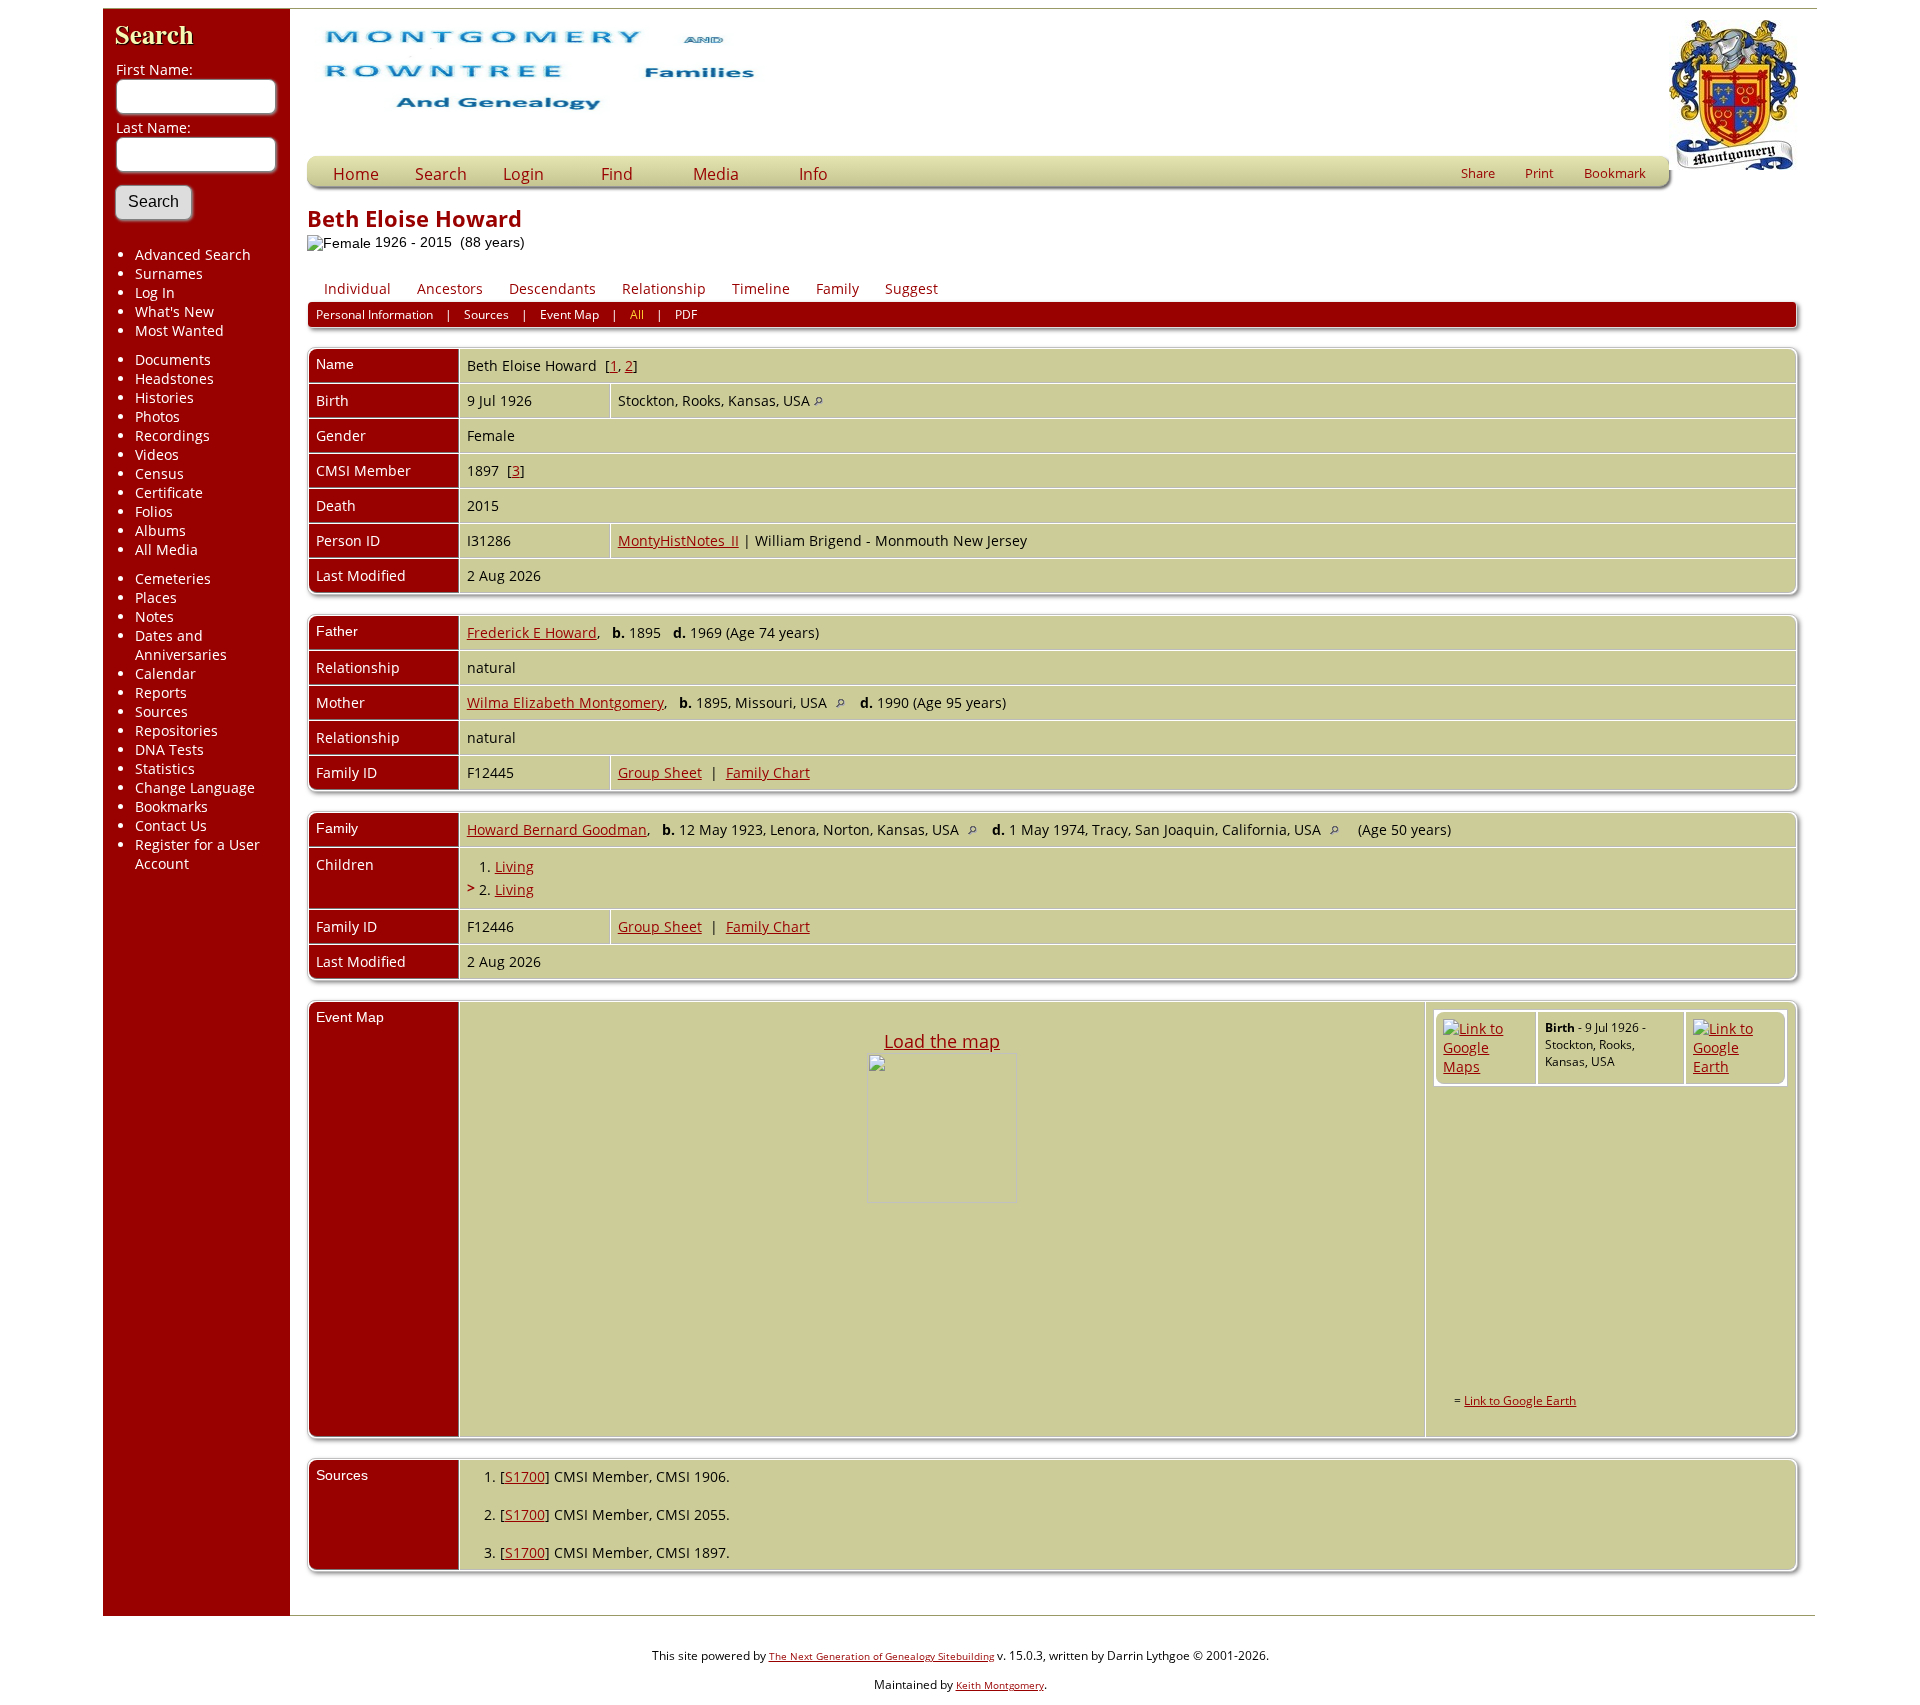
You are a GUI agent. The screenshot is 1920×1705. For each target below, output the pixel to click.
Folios (154, 511)
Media (716, 174)
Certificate (169, 492)
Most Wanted (179, 330)
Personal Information (374, 314)
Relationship (664, 288)
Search (154, 33)
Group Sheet (660, 772)
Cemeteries (173, 578)
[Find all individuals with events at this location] (818, 400)
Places (156, 597)
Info (813, 174)
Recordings (172, 435)
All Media (166, 549)
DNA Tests (169, 749)
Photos (157, 416)
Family (837, 288)
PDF (686, 314)
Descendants (552, 288)
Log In (155, 292)
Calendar (165, 673)
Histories (164, 397)
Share (1478, 173)
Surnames (169, 273)
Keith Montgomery (1000, 1685)
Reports (161, 692)
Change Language (195, 787)
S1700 (525, 1476)
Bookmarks (171, 806)
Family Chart (768, 772)
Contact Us (171, 825)
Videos (157, 454)
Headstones (174, 378)
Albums (160, 530)
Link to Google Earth (1520, 1400)
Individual (357, 288)
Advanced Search (193, 254)
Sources (161, 711)
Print (1539, 173)
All (637, 314)
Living (514, 866)
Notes (154, 616)
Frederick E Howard (532, 632)
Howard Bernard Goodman (557, 829)
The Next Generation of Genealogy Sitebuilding (881, 1656)
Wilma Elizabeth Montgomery (565, 702)
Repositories (176, 730)
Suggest (911, 288)
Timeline (761, 288)
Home (356, 174)
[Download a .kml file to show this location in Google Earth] (1735, 1066)
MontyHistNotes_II (678, 540)
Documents (173, 359)
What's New (174, 311)
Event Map (569, 314)
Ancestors (450, 288)
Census (159, 473)
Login (523, 174)
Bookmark (1615, 173)
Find (617, 174)
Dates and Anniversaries (181, 645)
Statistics (165, 768)
